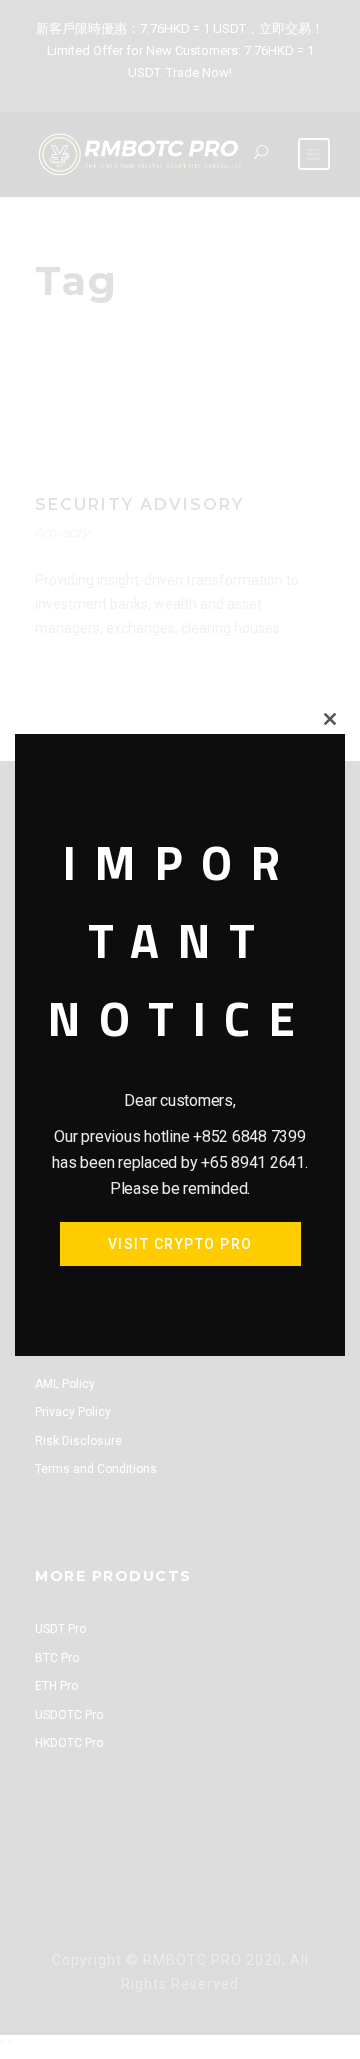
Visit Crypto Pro (180, 1244)
